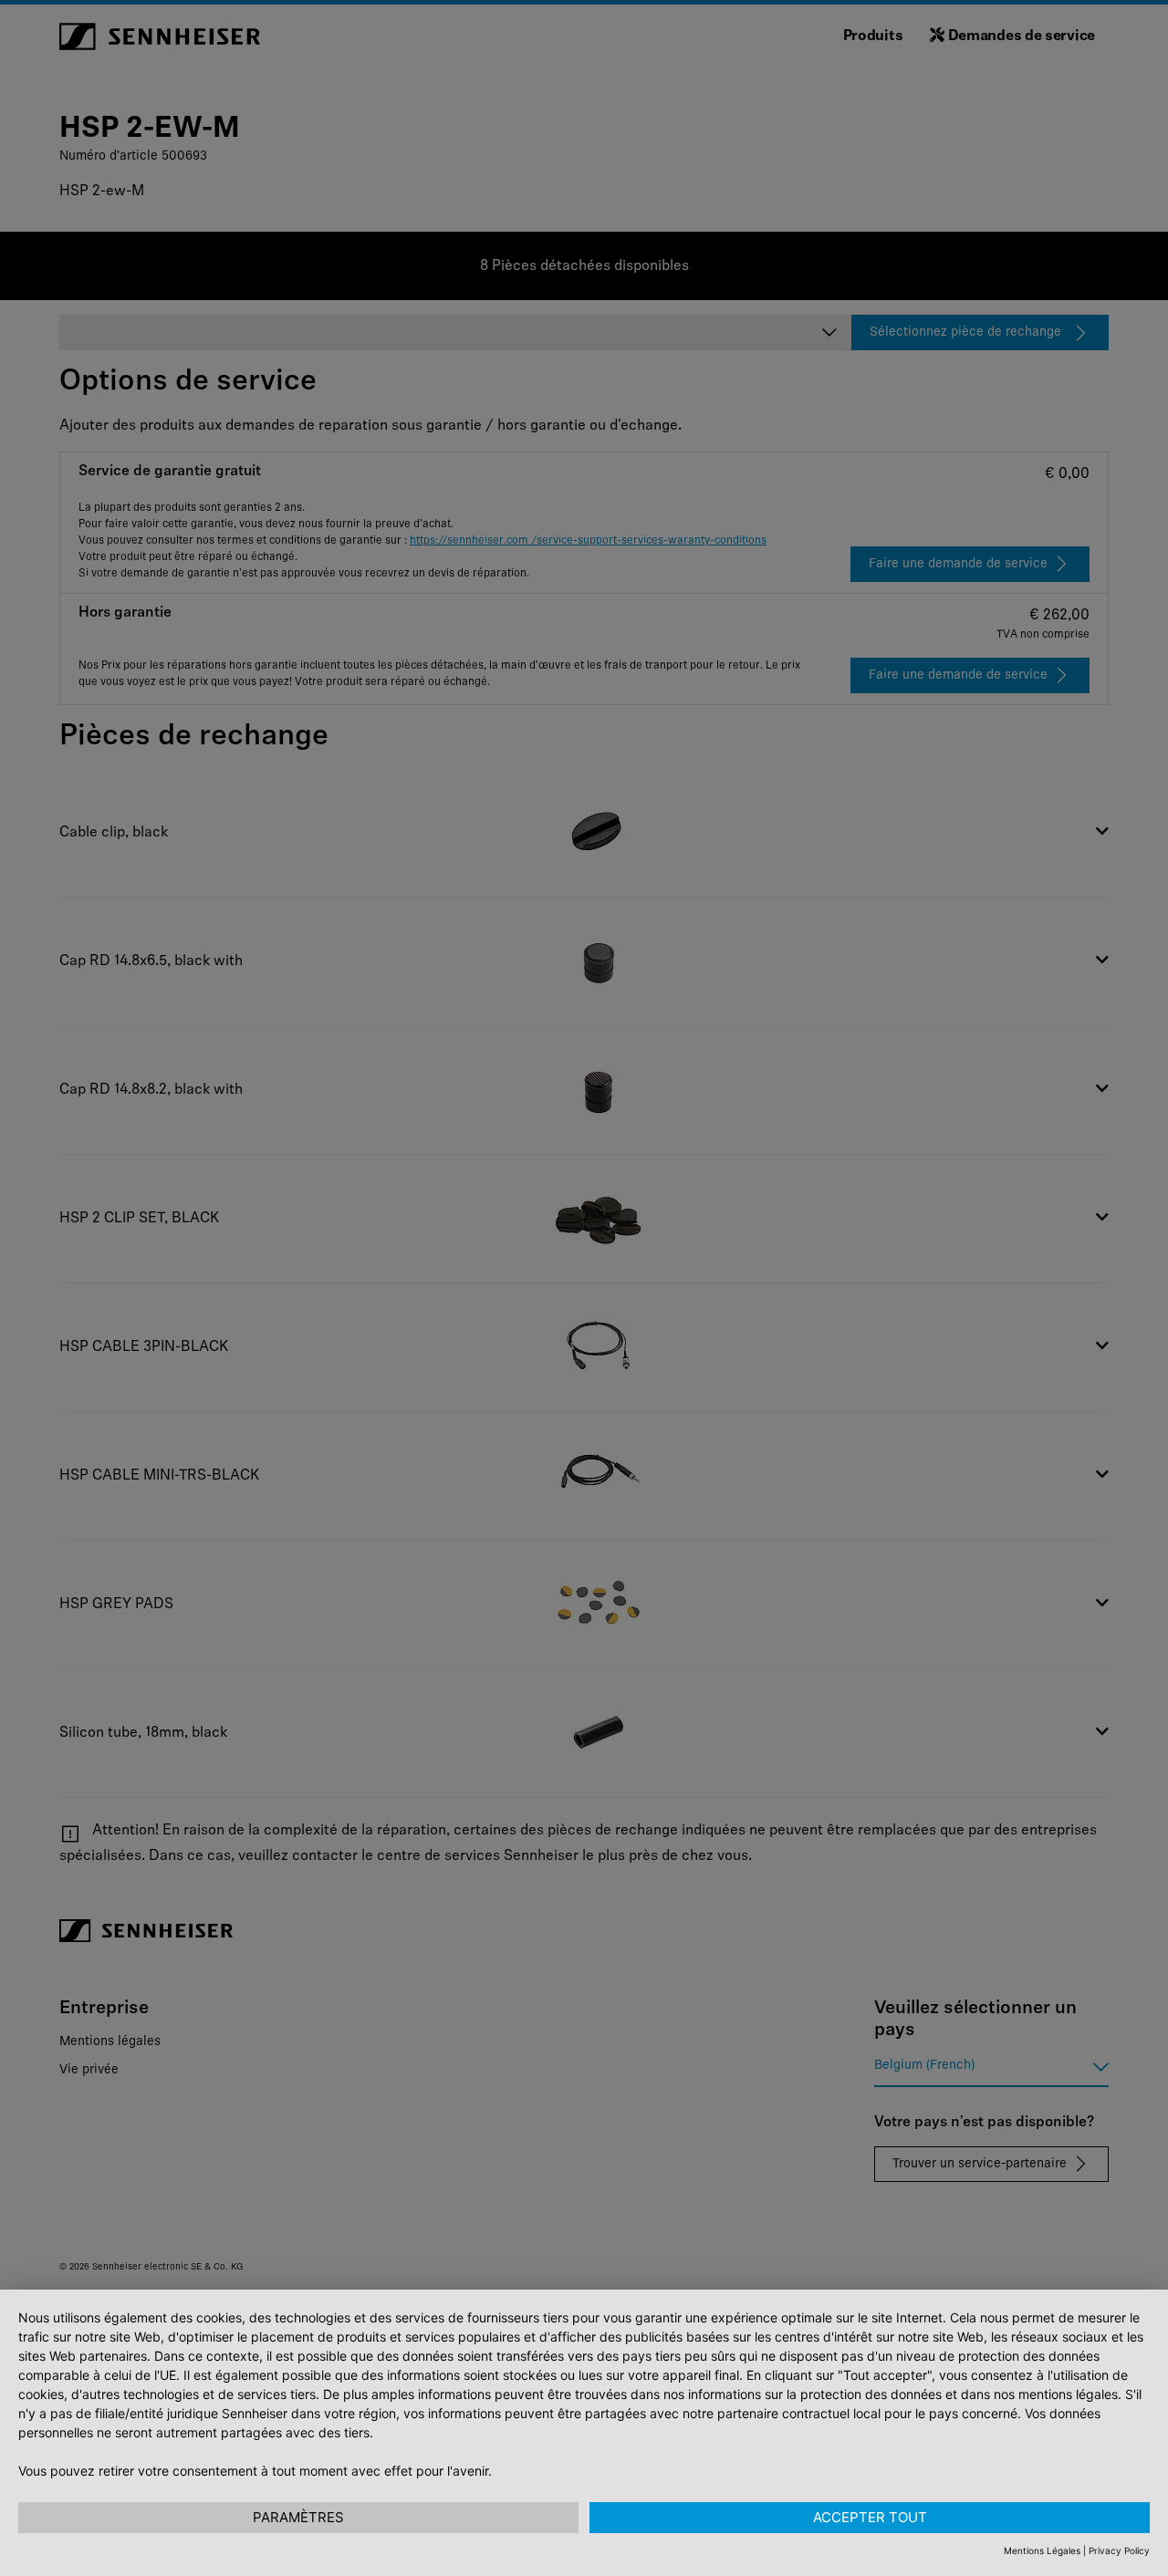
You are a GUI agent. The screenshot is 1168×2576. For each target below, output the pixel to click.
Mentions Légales (1042, 2550)
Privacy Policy (1119, 2550)
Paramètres (298, 2517)
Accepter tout (870, 2517)
